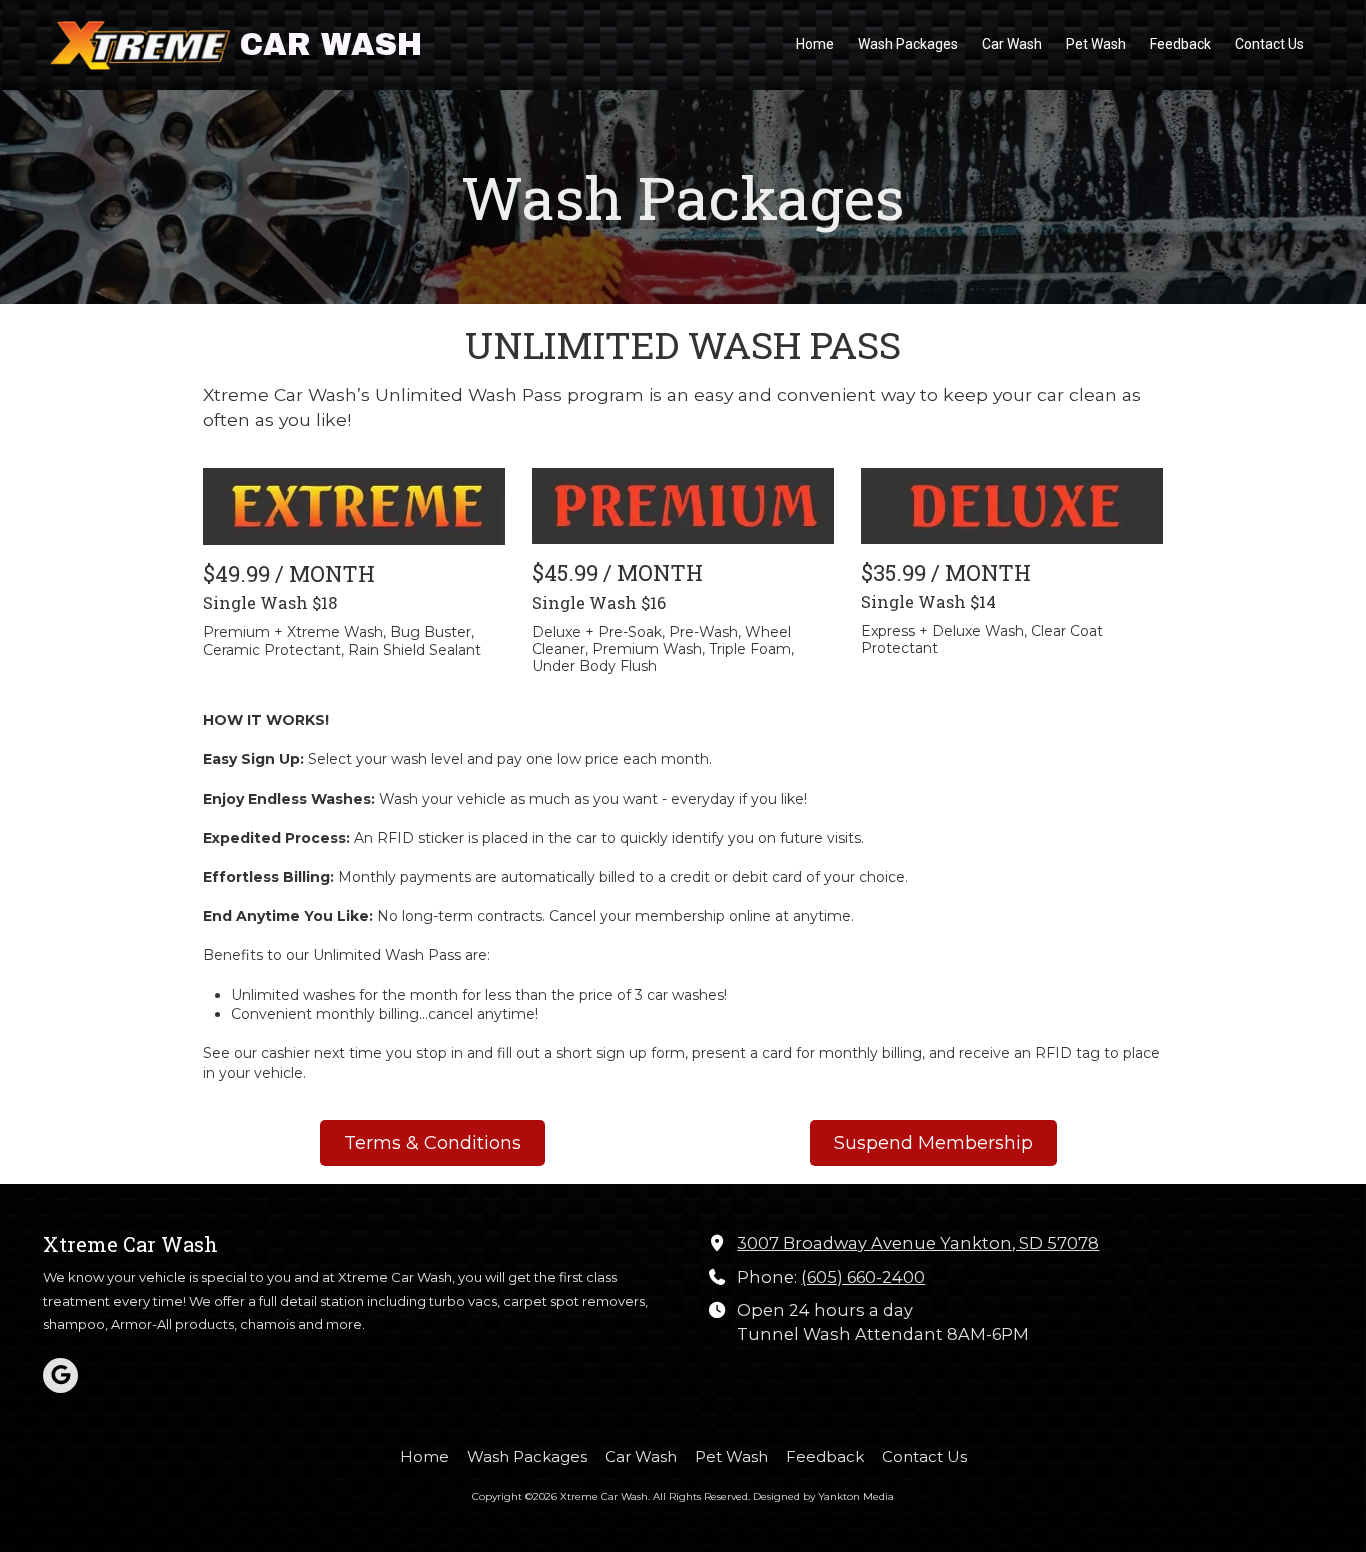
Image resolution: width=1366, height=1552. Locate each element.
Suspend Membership (933, 1143)
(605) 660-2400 (863, 1277)
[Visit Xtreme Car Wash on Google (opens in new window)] (60, 1375)
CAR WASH (331, 44)
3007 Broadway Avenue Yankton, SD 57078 (918, 1243)
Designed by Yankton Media (823, 1496)
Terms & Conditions (432, 1143)
